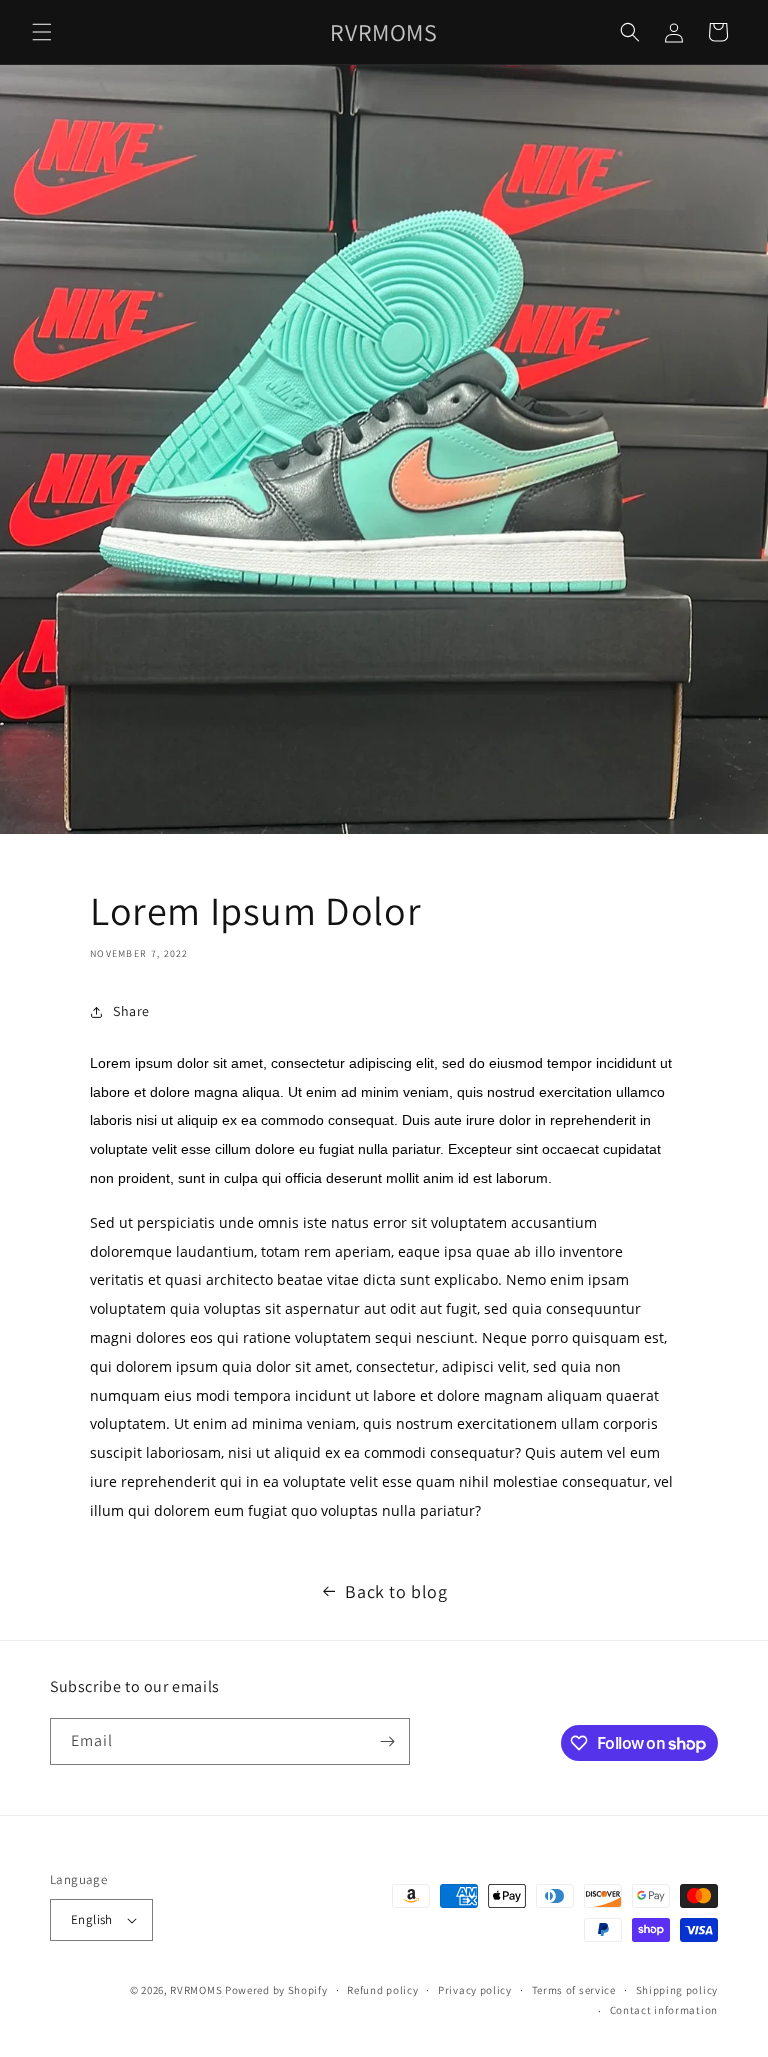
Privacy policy (475, 1990)
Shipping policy (677, 1990)
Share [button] (131, 1011)
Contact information (664, 2010)
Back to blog (396, 1591)
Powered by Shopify (276, 1990)
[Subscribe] (387, 1741)
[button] (42, 32)
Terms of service (574, 1990)
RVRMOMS (196, 1990)
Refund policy (382, 1990)
